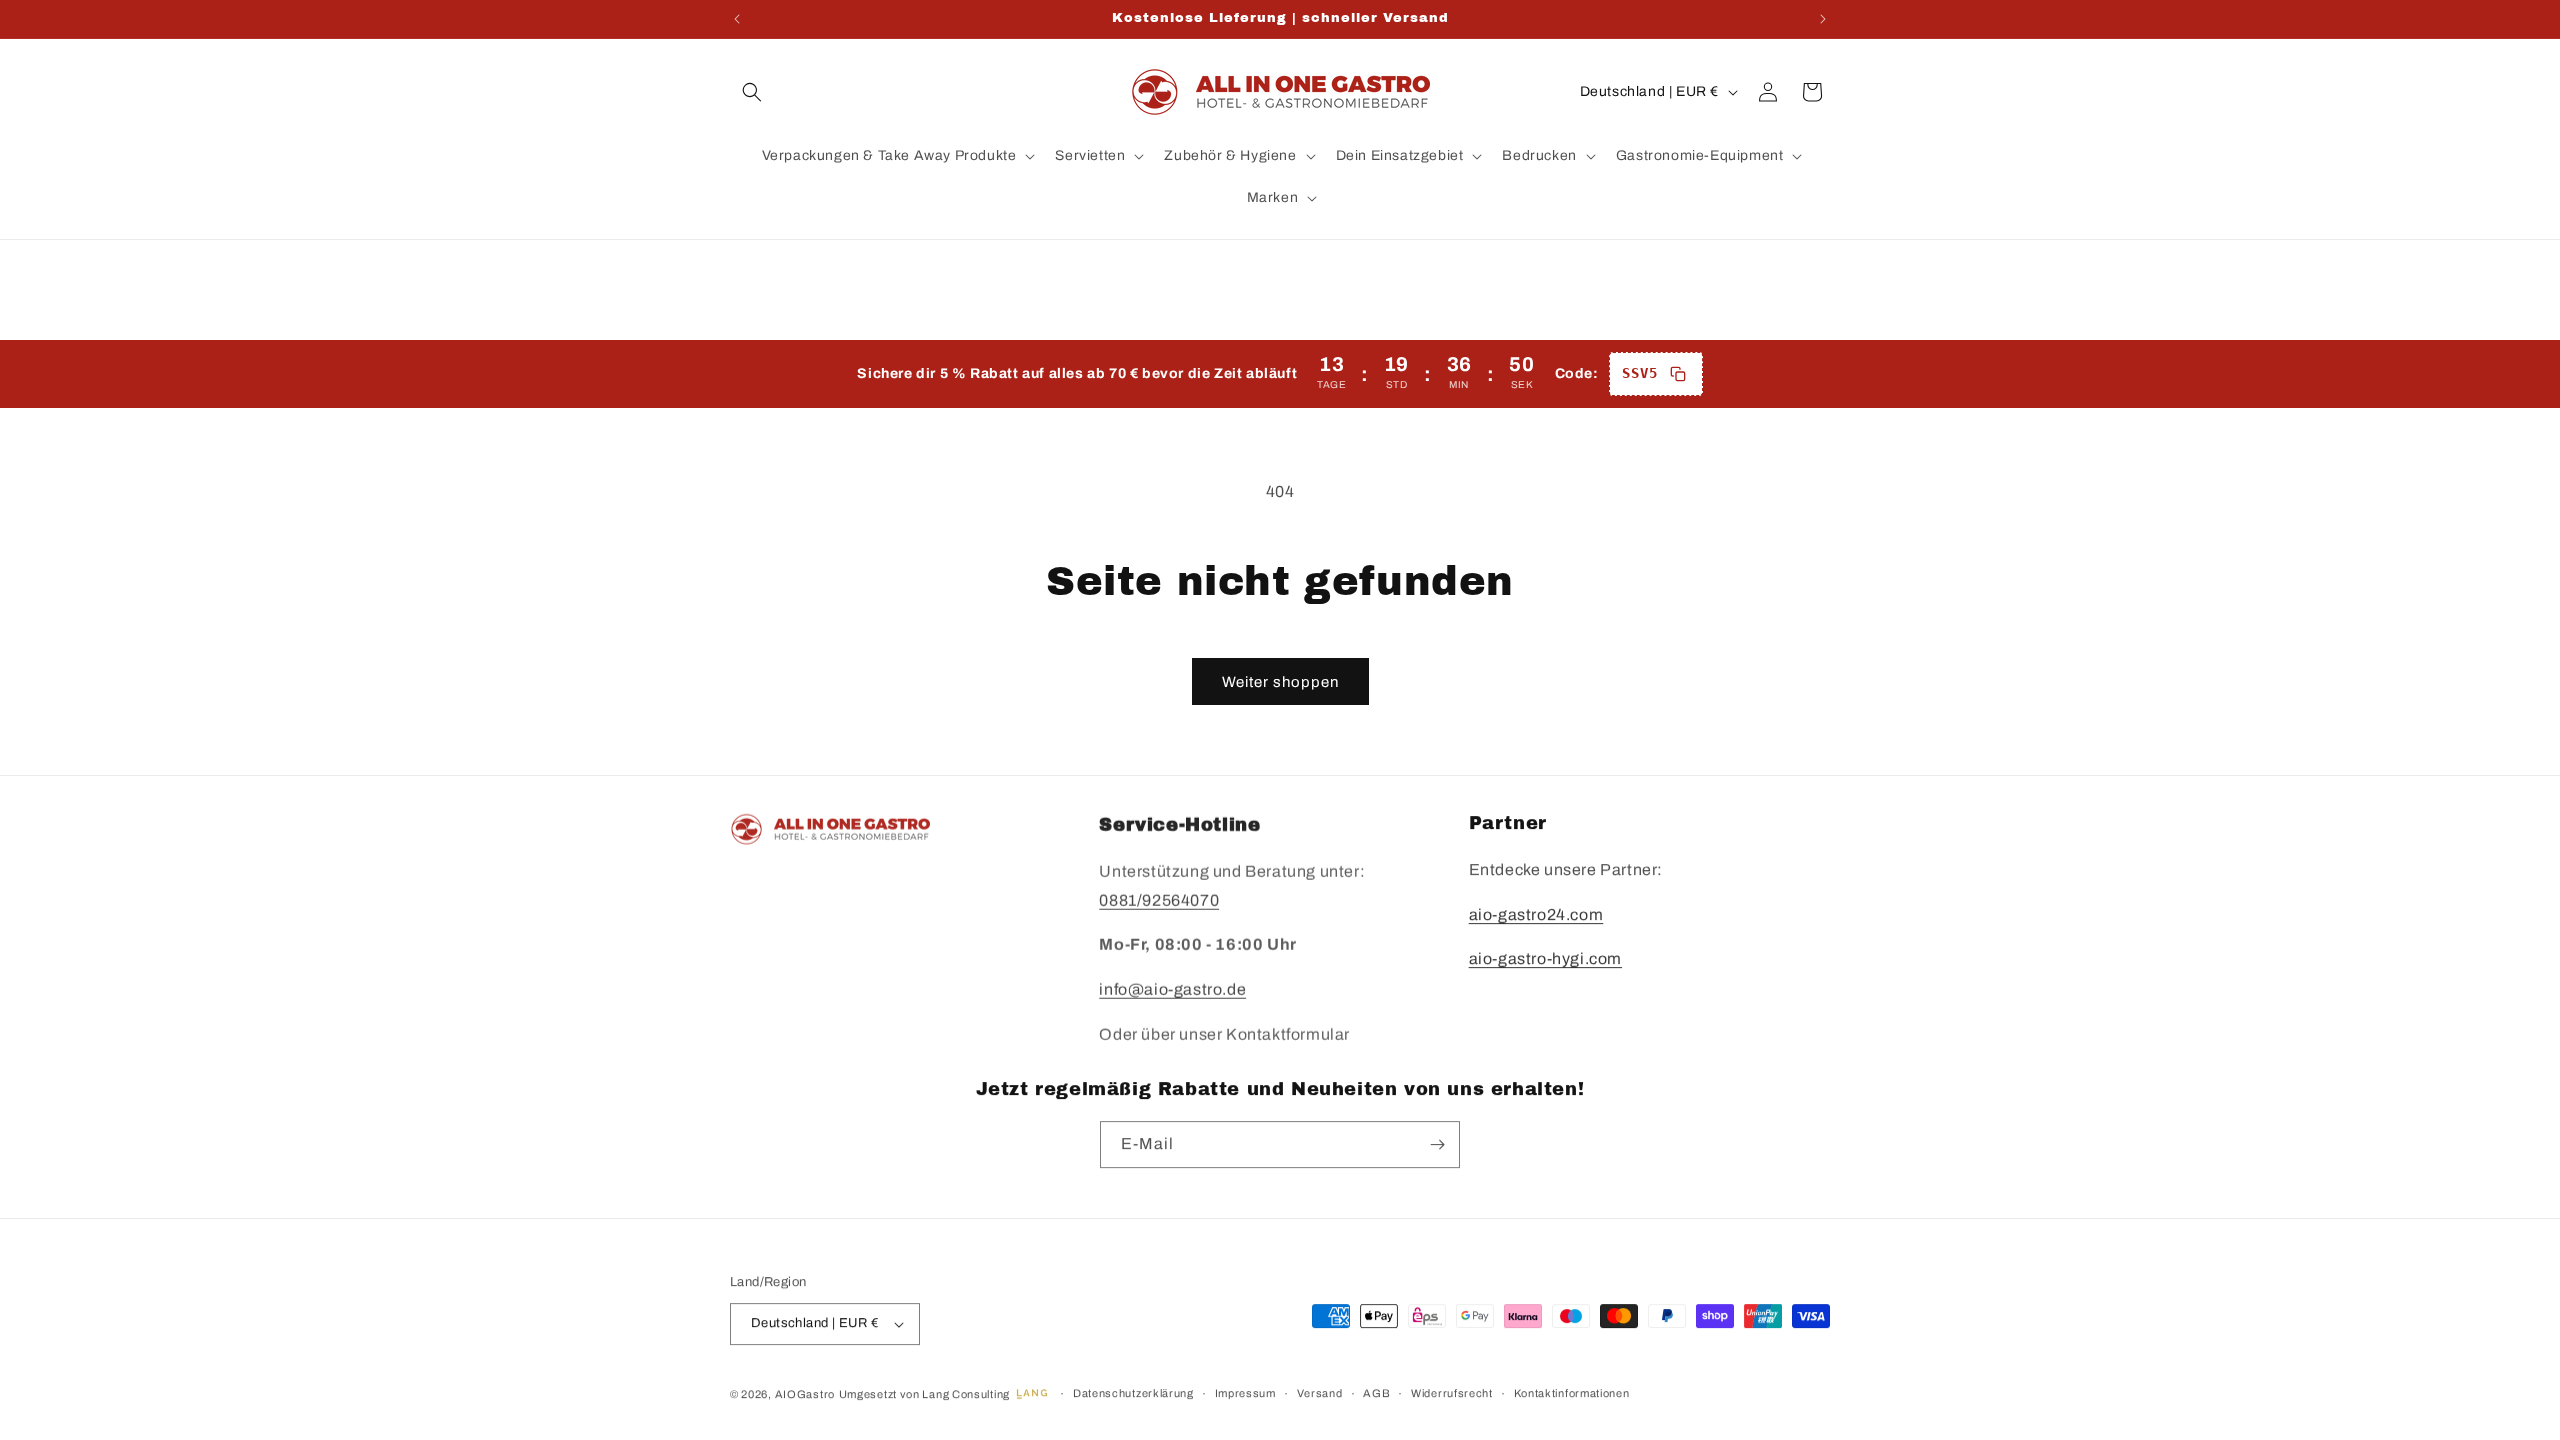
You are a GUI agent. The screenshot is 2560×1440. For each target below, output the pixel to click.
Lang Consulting (966, 1394)
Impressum (1245, 1393)
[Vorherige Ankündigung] (737, 19)
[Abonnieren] (1437, 1144)
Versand (1320, 1393)
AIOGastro (805, 1394)
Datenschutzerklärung (1133, 1393)
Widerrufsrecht (1452, 1393)
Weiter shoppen (1280, 682)
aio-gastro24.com (1536, 914)
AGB (1376, 1393)
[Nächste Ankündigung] (1823, 19)
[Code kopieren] (1678, 374)
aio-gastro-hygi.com (1545, 958)
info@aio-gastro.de (1172, 987)
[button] (752, 92)
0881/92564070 (1159, 898)
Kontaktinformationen (1572, 1393)
